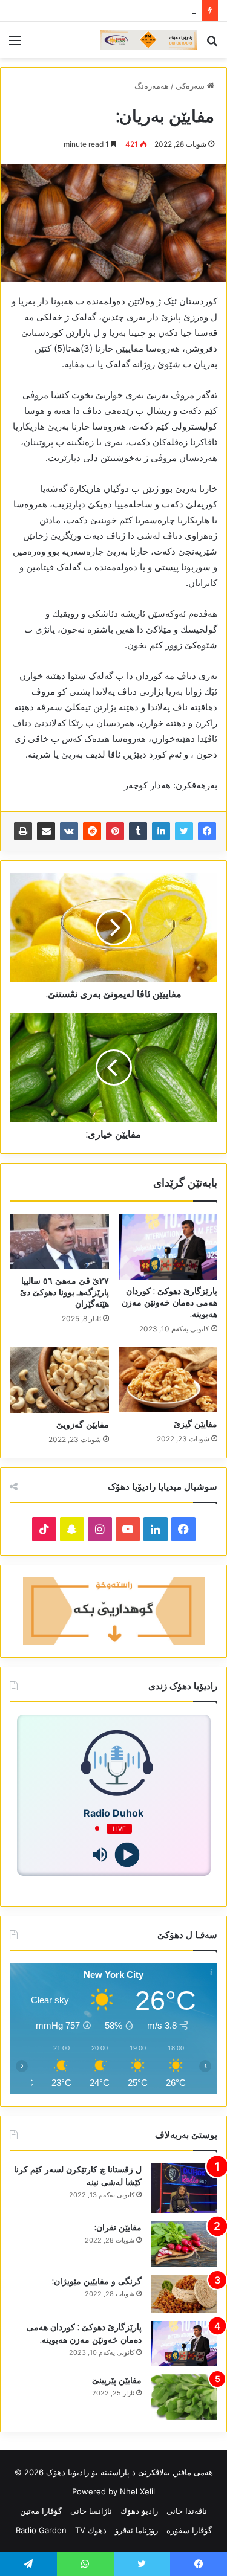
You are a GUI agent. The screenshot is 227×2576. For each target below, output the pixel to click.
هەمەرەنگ (152, 86)
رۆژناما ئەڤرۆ (137, 2530)
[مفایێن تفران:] (184, 2244)
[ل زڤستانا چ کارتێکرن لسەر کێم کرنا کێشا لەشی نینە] (184, 2188)
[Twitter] (184, 831)
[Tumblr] (138, 831)
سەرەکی (191, 86)
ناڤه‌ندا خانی (187, 2511)
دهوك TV (91, 2530)
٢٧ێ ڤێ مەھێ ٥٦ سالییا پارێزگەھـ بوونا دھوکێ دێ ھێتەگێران (64, 1292)
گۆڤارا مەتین (41, 2511)
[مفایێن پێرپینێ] (184, 2397)
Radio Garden (41, 2530)
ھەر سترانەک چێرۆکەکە (157, 10)
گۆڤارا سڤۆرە (189, 2530)
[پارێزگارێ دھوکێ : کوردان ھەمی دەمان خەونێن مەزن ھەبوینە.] (168, 1247)
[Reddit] (92, 831)
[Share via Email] (46, 831)
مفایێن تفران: (118, 2227)
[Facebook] (207, 831)
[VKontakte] (69, 831)
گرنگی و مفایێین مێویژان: (97, 2281)
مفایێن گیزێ (196, 1424)
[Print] (23, 831)
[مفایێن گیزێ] (168, 1380)
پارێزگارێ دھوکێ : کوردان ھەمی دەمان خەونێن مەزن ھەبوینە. (169, 1302)
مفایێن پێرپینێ (117, 2380)
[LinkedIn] (161, 831)
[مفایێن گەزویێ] (59, 1380)
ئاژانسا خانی (91, 2511)
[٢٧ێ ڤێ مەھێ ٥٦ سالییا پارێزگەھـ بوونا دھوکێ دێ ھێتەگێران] (59, 1241)
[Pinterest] (115, 831)
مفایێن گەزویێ (83, 1425)
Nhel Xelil (137, 2491)
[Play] (127, 1854)
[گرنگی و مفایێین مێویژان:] (184, 2294)
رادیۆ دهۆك (139, 2511)
